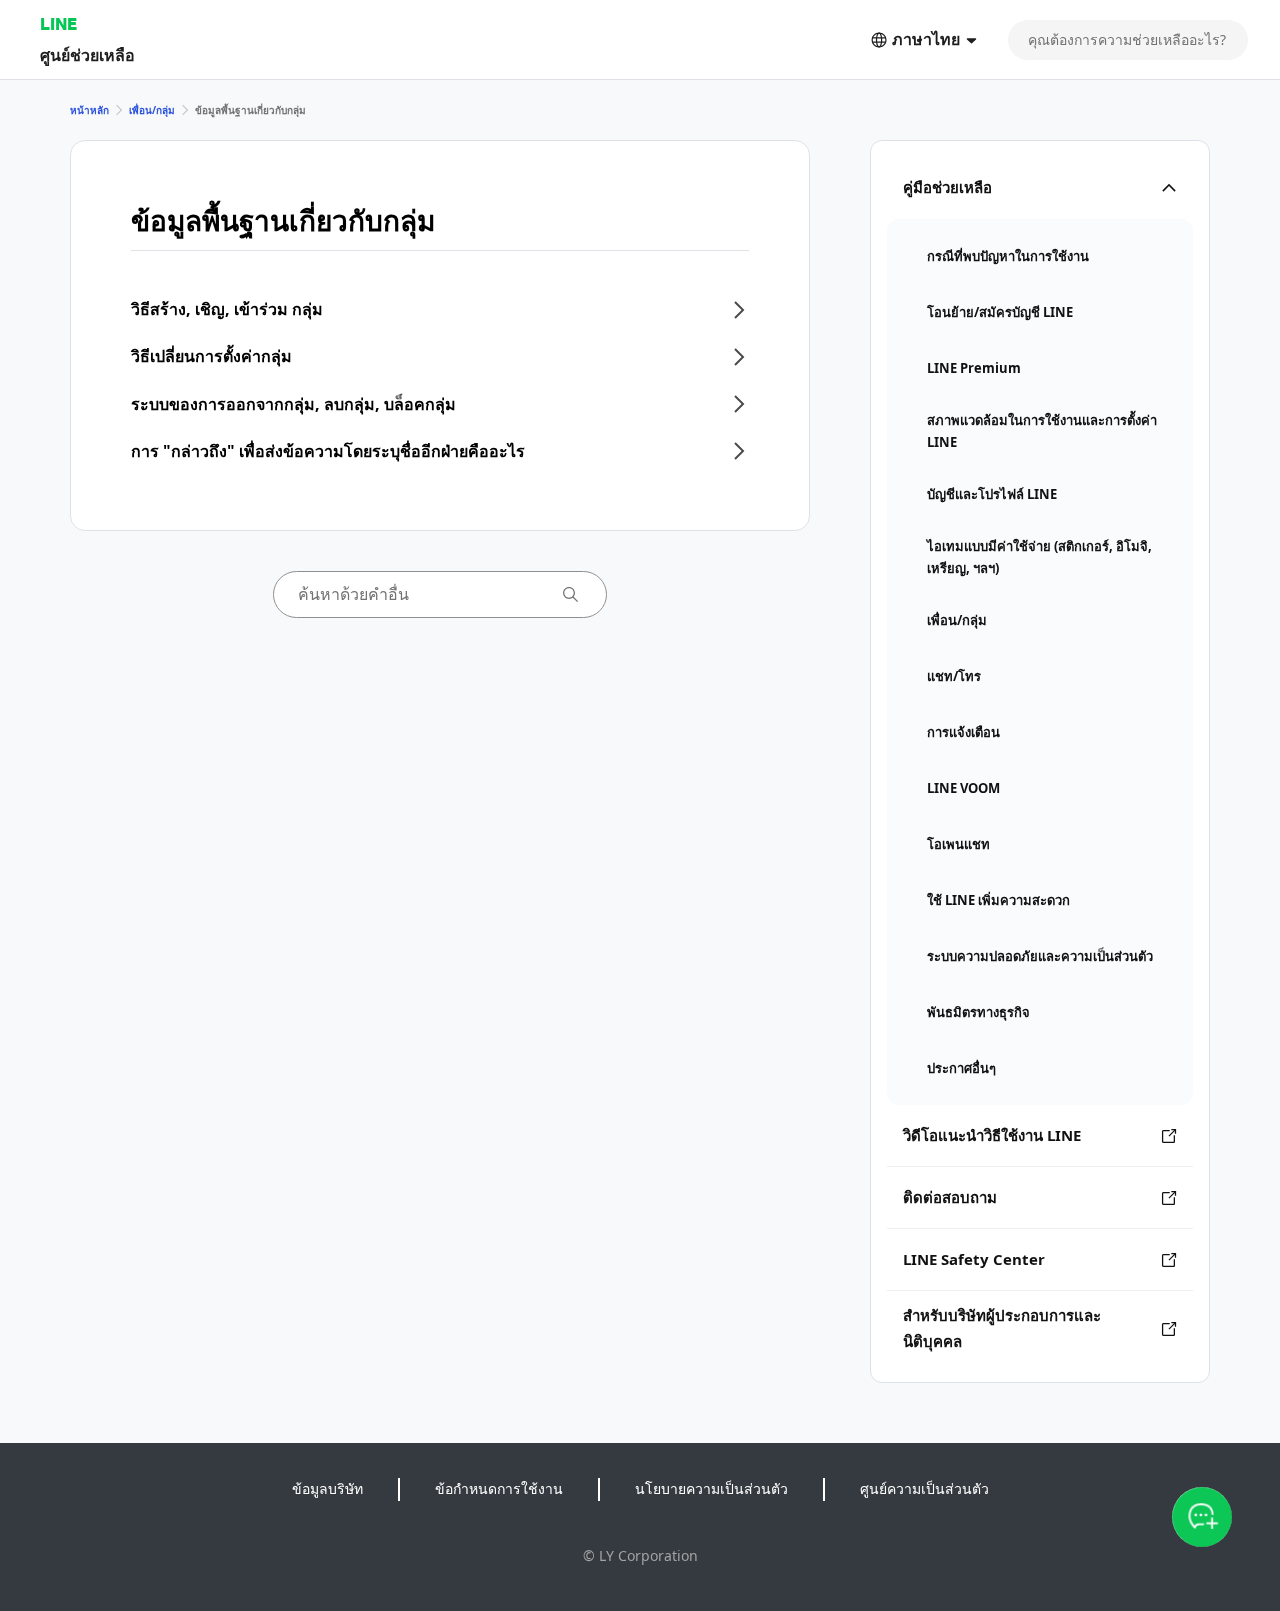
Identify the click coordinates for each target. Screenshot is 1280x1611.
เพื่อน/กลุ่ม (152, 110)
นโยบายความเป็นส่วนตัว (711, 1488)
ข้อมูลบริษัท (327, 1488)
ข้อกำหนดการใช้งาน (499, 1488)
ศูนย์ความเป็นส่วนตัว (924, 1488)
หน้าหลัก (89, 110)
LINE (58, 23)
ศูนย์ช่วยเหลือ (87, 54)
